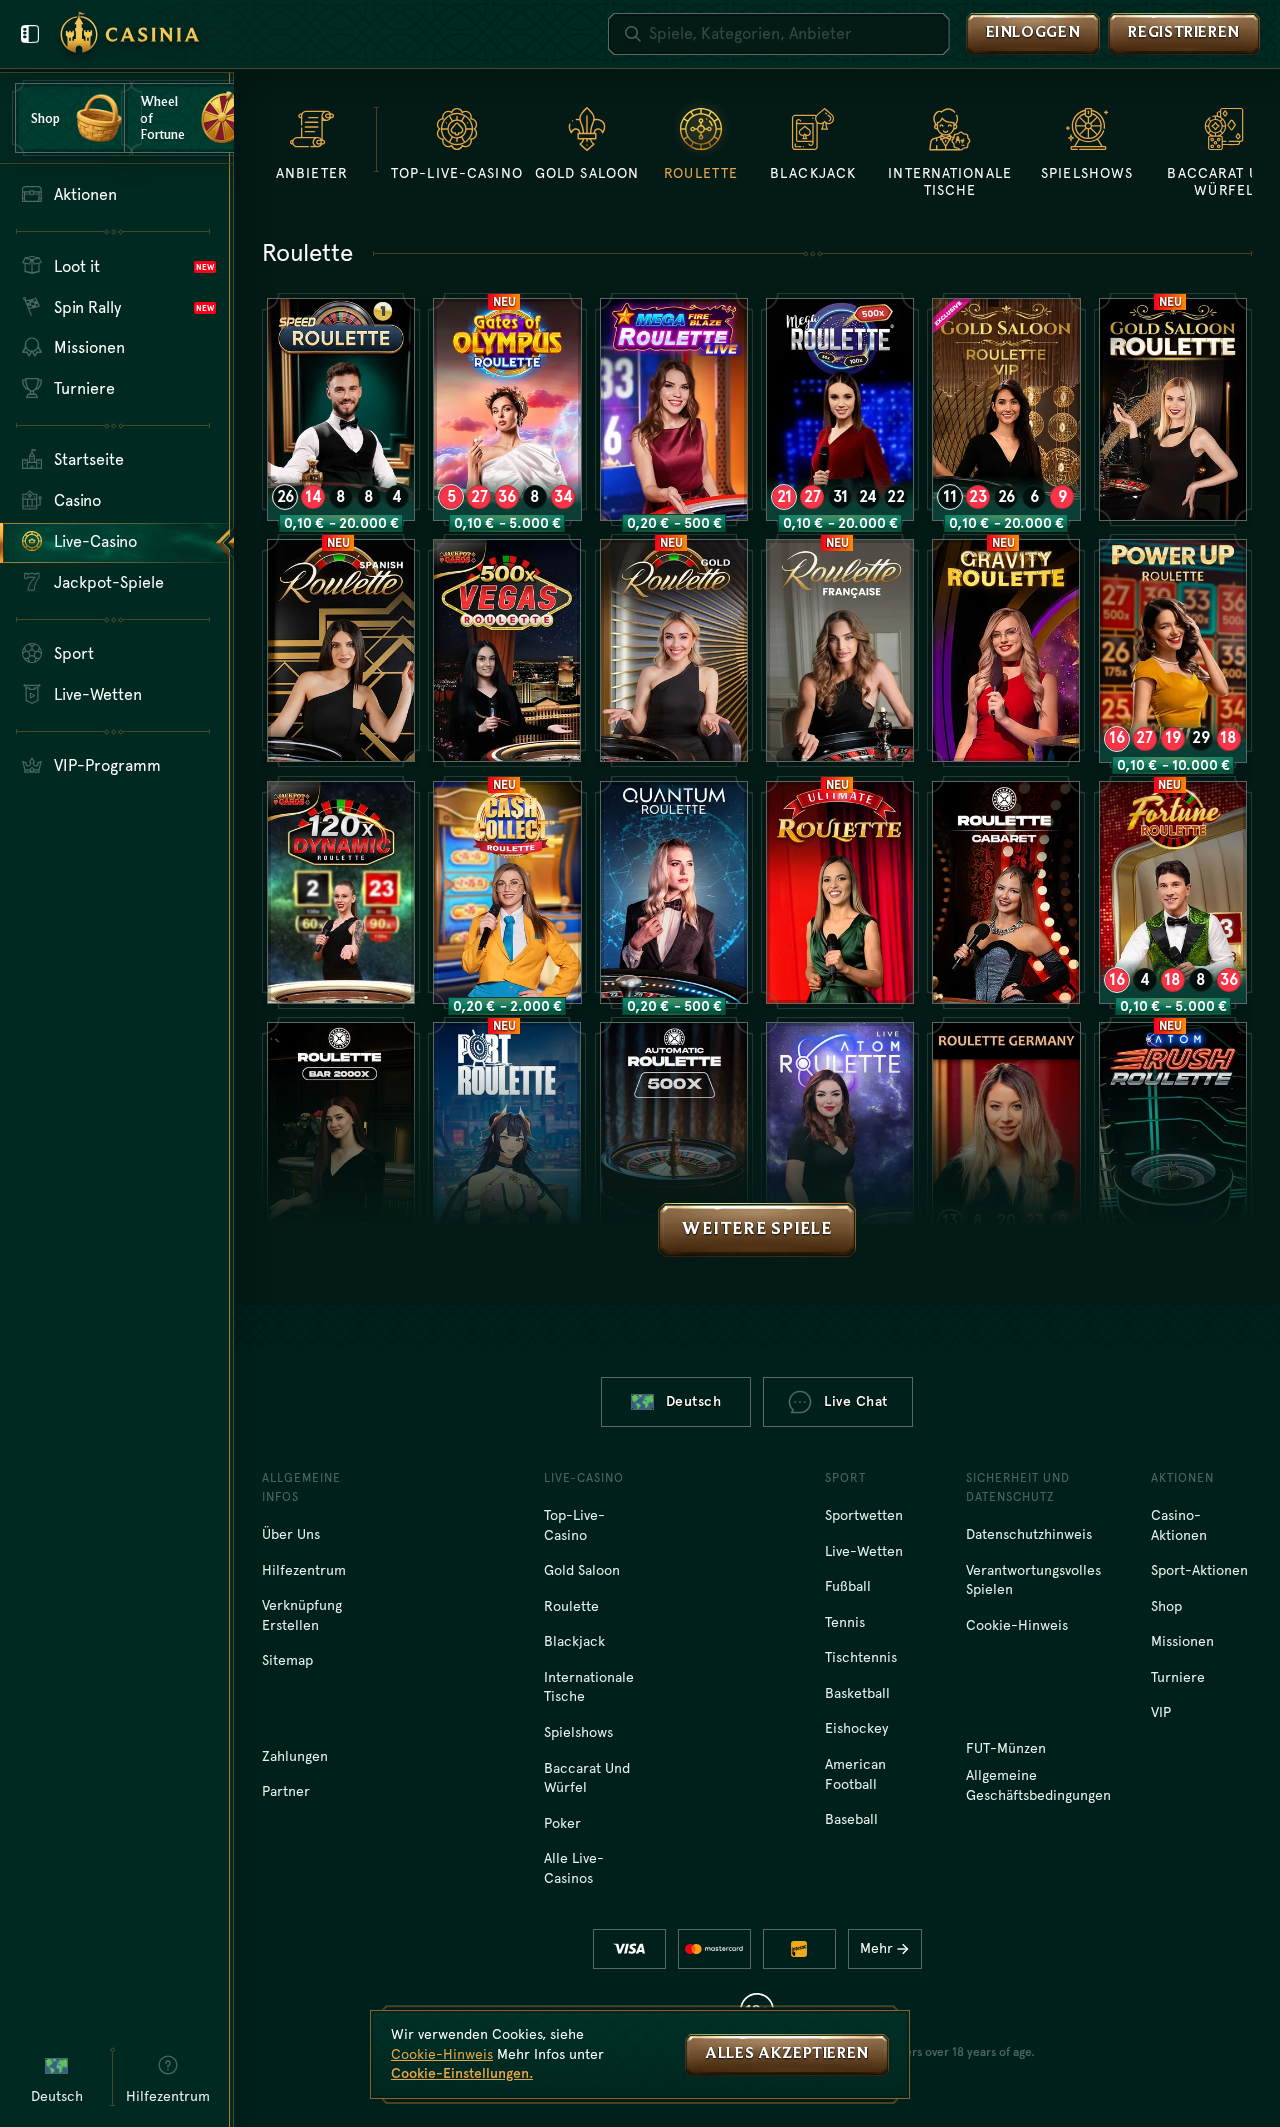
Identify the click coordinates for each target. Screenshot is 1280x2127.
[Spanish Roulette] (341, 650)
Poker (562, 1823)
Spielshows (578, 1732)
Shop (1166, 1606)
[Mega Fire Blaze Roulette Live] (674, 409)
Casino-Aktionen (1179, 1525)
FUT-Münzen (1006, 1748)
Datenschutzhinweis (1029, 1534)
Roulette (571, 1606)
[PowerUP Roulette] (1173, 650)
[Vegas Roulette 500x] (507, 650)
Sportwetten (864, 1515)
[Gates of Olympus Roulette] (507, 409)
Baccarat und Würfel (587, 1778)
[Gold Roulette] (674, 650)
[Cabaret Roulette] (1006, 892)
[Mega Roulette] (840, 409)
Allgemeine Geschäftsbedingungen (1038, 1785)
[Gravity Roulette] (1006, 650)
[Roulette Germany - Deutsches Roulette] (1006, 1133)
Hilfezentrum (304, 1570)
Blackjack (574, 1641)
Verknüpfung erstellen (302, 1615)
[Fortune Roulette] (1173, 892)
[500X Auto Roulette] (674, 1133)
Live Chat (856, 1401)
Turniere (1178, 1677)
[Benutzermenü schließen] (30, 34)
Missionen (1182, 1641)
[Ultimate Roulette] (840, 892)
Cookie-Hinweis (1017, 1625)
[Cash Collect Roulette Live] (507, 892)
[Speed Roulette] (341, 409)
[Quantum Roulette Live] (674, 892)
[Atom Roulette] (840, 1133)
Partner (286, 1791)
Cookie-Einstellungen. (462, 2073)
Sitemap (287, 1660)
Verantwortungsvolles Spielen (1033, 1580)
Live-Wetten (864, 1551)
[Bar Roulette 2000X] (341, 1133)
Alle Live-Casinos (574, 1868)
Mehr (876, 1948)
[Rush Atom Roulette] (1173, 1133)
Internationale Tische (589, 1687)
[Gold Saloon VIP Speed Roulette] (1006, 409)
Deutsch (694, 1401)
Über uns (291, 1534)
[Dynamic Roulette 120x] (341, 892)
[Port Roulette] (507, 1133)
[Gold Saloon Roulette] (1173, 409)
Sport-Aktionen (1199, 1570)
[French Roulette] (840, 650)
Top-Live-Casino (574, 1525)
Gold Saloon (582, 1570)
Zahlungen (295, 1756)
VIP (1161, 1712)
